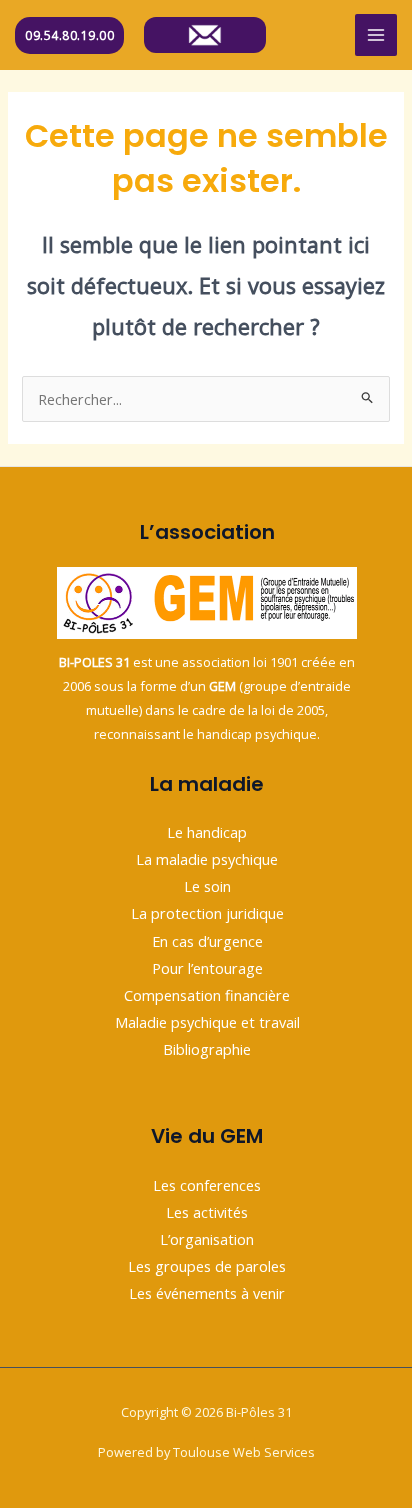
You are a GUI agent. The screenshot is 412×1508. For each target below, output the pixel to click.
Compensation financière (207, 995)
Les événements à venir (207, 1293)
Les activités (207, 1212)
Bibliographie (207, 1049)
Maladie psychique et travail (207, 1022)
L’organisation (207, 1239)
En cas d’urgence (207, 941)
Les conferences (207, 1185)
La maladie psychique (207, 859)
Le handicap (207, 832)
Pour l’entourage (207, 968)
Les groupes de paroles (207, 1266)
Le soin (207, 886)
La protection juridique (207, 913)
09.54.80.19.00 (69, 35)
